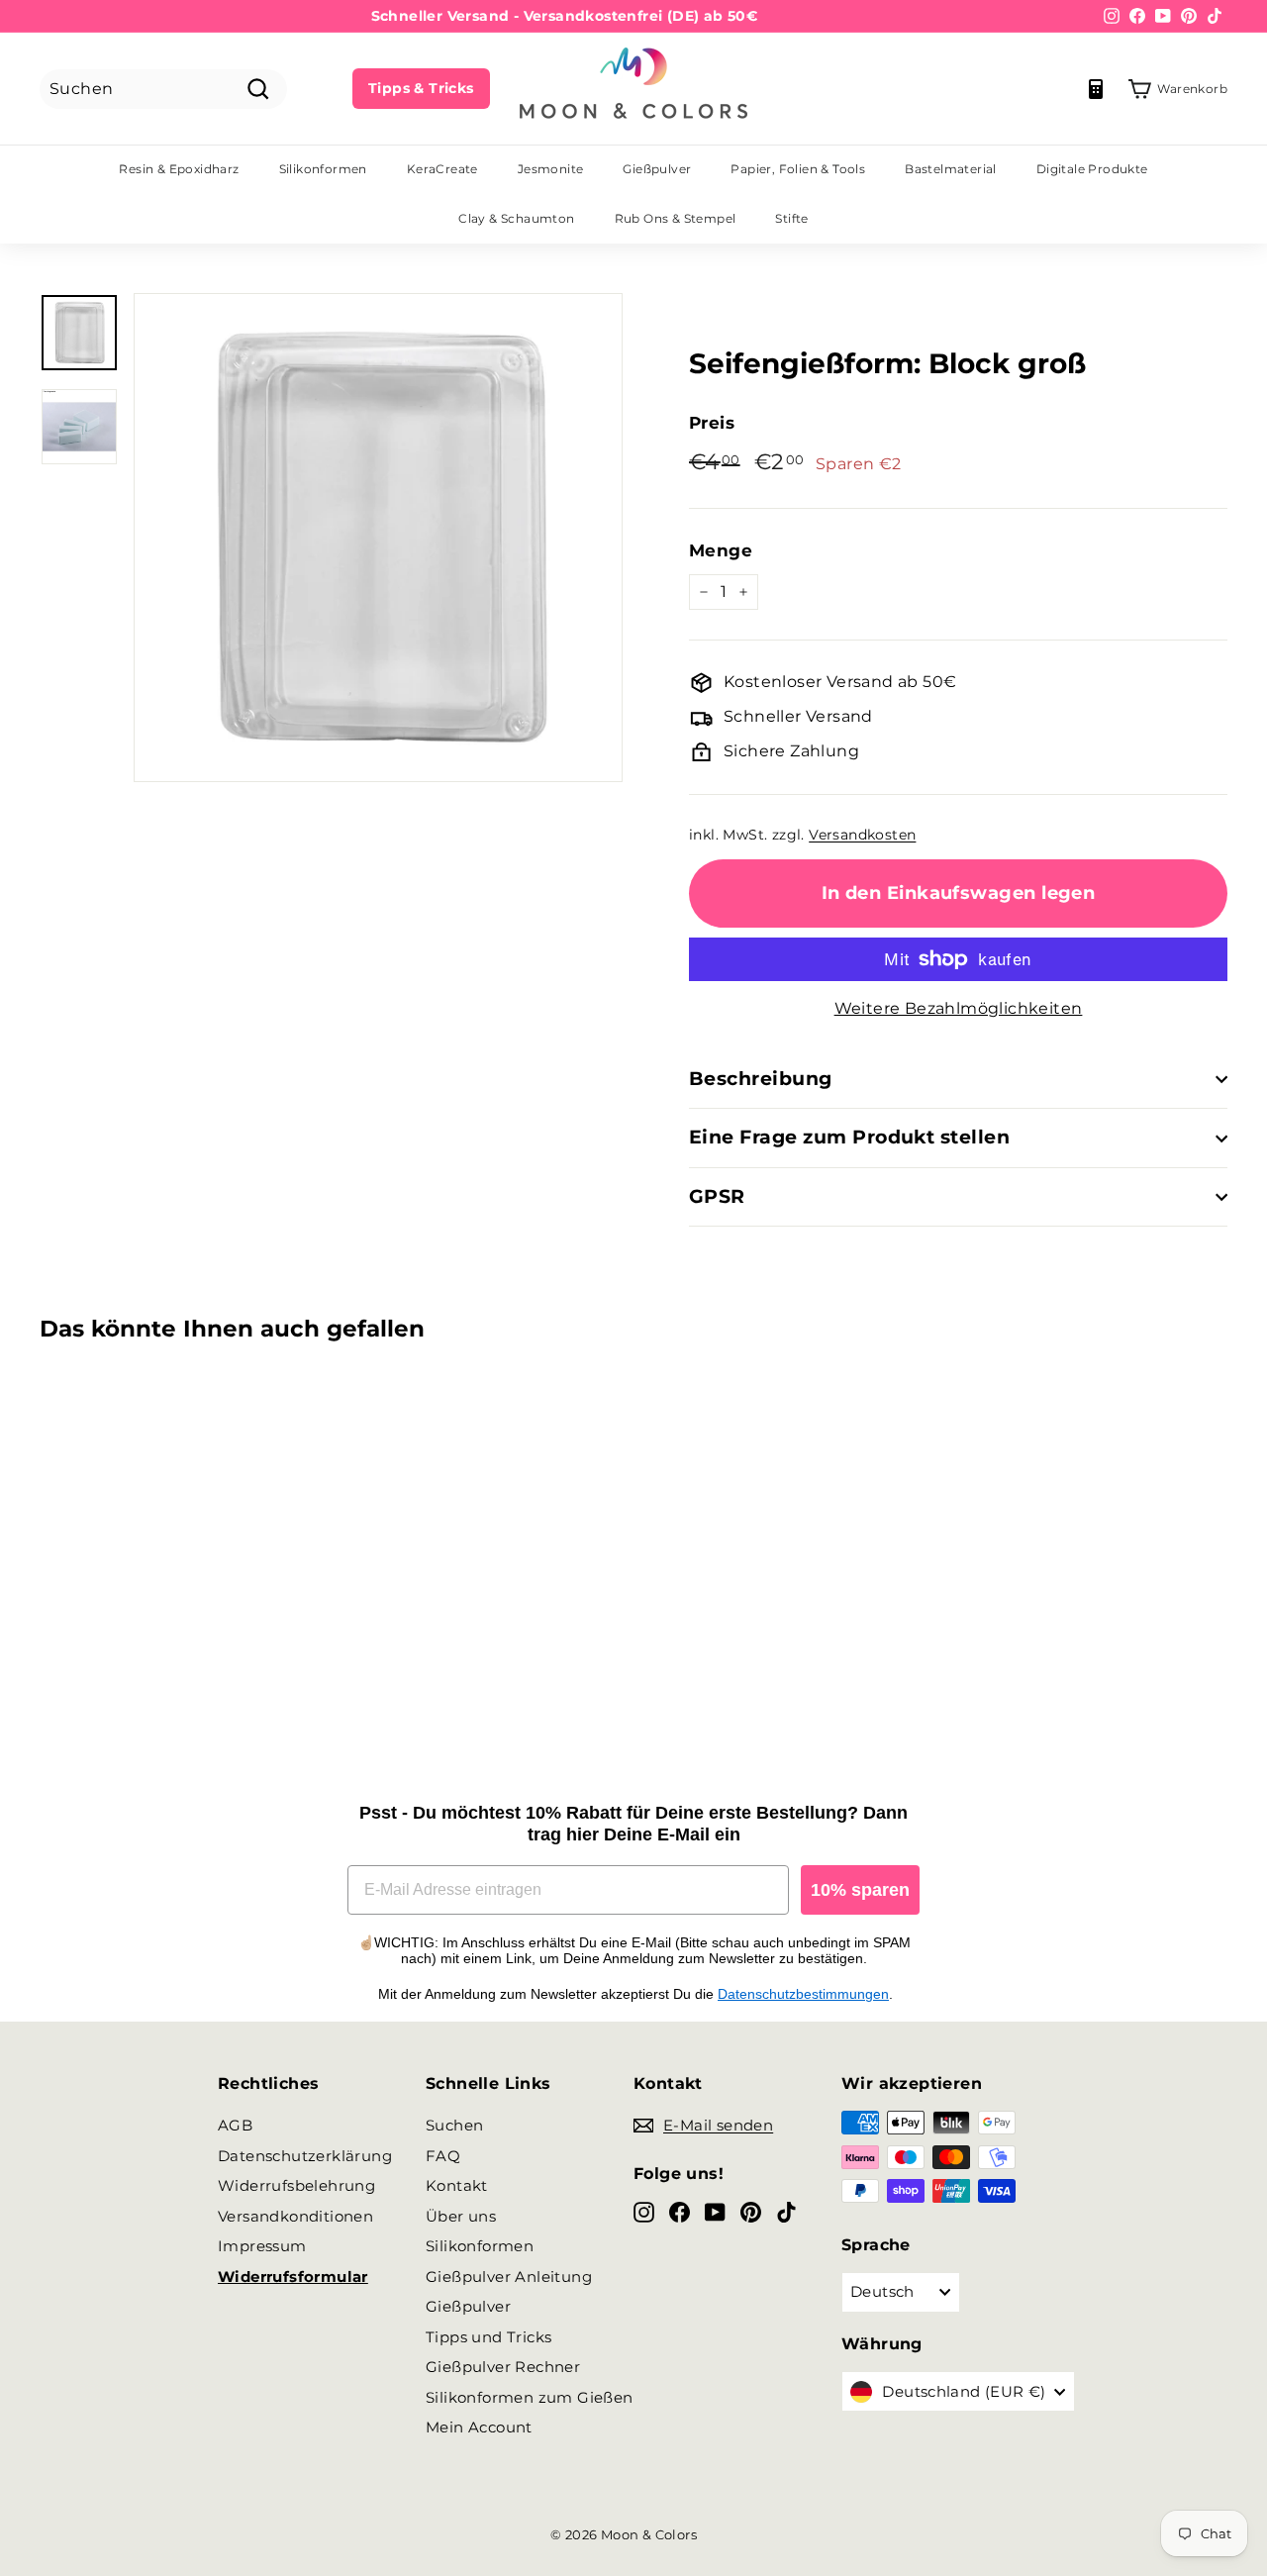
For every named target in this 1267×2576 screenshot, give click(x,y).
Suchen (454, 2125)
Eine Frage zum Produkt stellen (849, 1137)
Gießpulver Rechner (503, 2367)
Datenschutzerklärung (305, 2156)
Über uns (461, 2216)
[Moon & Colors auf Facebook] (680, 2212)
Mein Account (479, 2427)
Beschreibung (761, 1079)
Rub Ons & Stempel (676, 218)
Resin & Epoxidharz (179, 169)
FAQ (443, 2156)
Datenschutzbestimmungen (803, 1994)
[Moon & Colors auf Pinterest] (751, 2212)
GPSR (717, 1196)
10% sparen (860, 1890)
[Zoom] (378, 538)
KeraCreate (442, 169)
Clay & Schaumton (516, 218)
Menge (721, 550)
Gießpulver (657, 169)
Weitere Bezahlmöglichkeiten (959, 1008)
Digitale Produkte (1092, 169)
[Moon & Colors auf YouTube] (715, 2212)
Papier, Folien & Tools (798, 169)
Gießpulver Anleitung (509, 2277)
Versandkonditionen (295, 2216)
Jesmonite (551, 169)
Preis (712, 423)
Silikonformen (323, 169)
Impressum (262, 2246)
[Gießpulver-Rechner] (1096, 89)
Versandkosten (862, 835)
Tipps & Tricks (421, 88)
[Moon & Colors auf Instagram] (644, 2212)
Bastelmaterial (951, 169)
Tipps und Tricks (488, 2337)
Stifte (791, 218)
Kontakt (457, 2185)
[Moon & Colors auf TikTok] (786, 2212)
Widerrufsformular (293, 2277)
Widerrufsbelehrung (296, 2185)
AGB (235, 2125)
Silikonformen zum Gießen (530, 2397)
